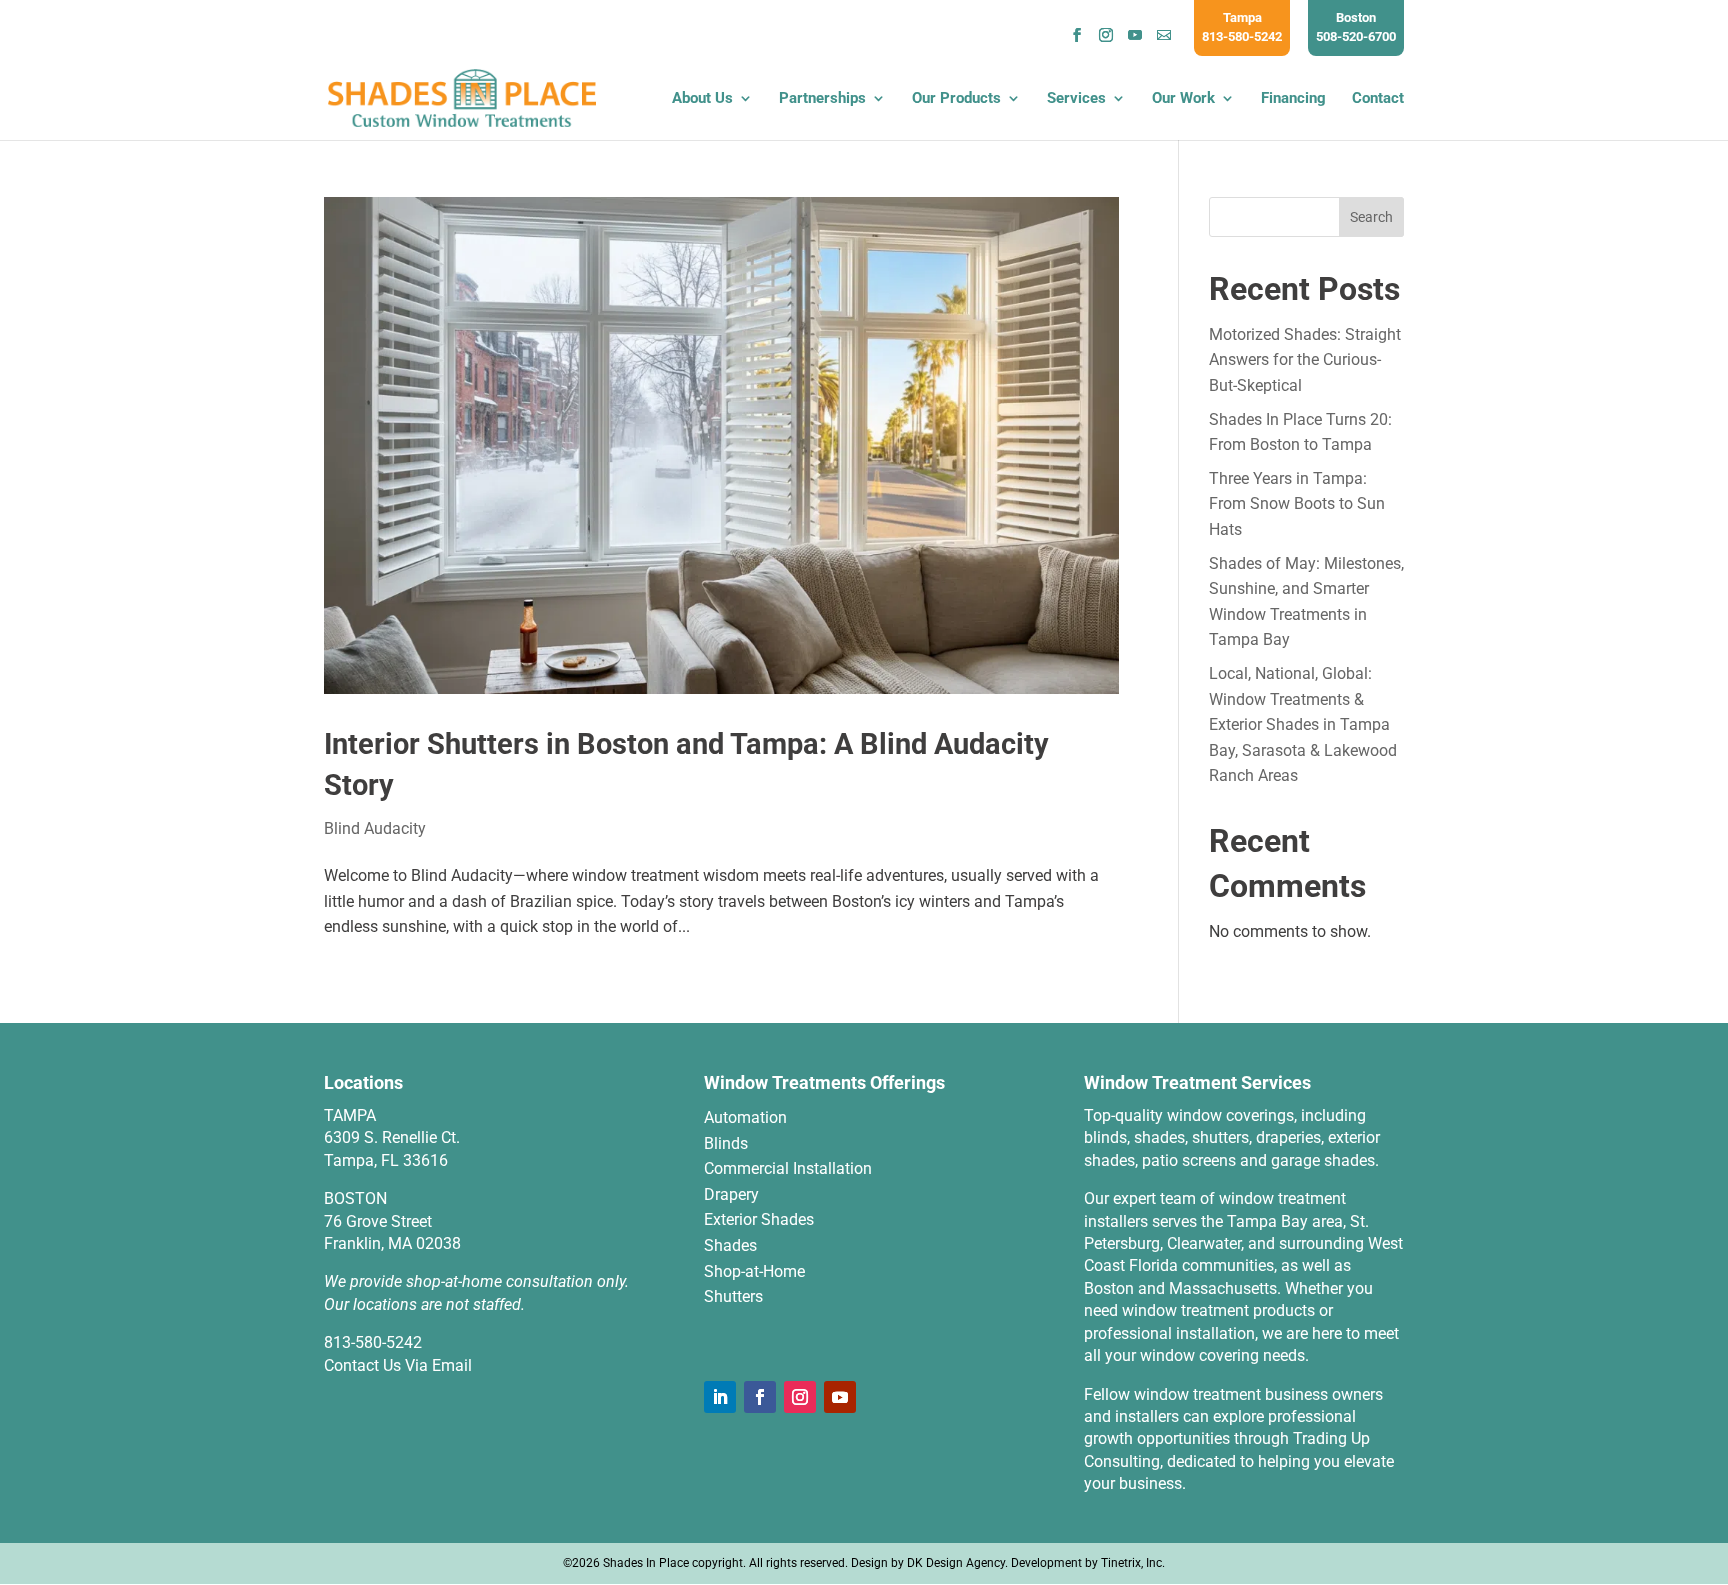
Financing (1293, 99)
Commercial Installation (788, 1168)
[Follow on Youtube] (840, 1397)
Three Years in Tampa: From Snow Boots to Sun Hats (1297, 504)
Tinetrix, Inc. (1133, 1563)
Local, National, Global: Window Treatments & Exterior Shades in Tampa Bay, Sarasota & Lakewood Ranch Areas (1303, 724)
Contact (1378, 99)
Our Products (956, 99)
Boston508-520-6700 (1356, 27)
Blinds (726, 1143)
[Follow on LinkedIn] (720, 1397)
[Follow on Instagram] (800, 1397)
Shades (730, 1245)
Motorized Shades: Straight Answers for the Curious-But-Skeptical (1305, 360)
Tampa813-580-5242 (1242, 27)
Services (1076, 99)
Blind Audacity (375, 828)
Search (1371, 217)
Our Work (1183, 99)
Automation (745, 1117)
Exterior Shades (759, 1219)
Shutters (733, 1296)
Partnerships (822, 99)
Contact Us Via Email (398, 1365)
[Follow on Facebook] (760, 1397)
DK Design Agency (956, 1563)
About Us (702, 99)
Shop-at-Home (754, 1271)
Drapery (731, 1194)
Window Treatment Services (1197, 1082)
